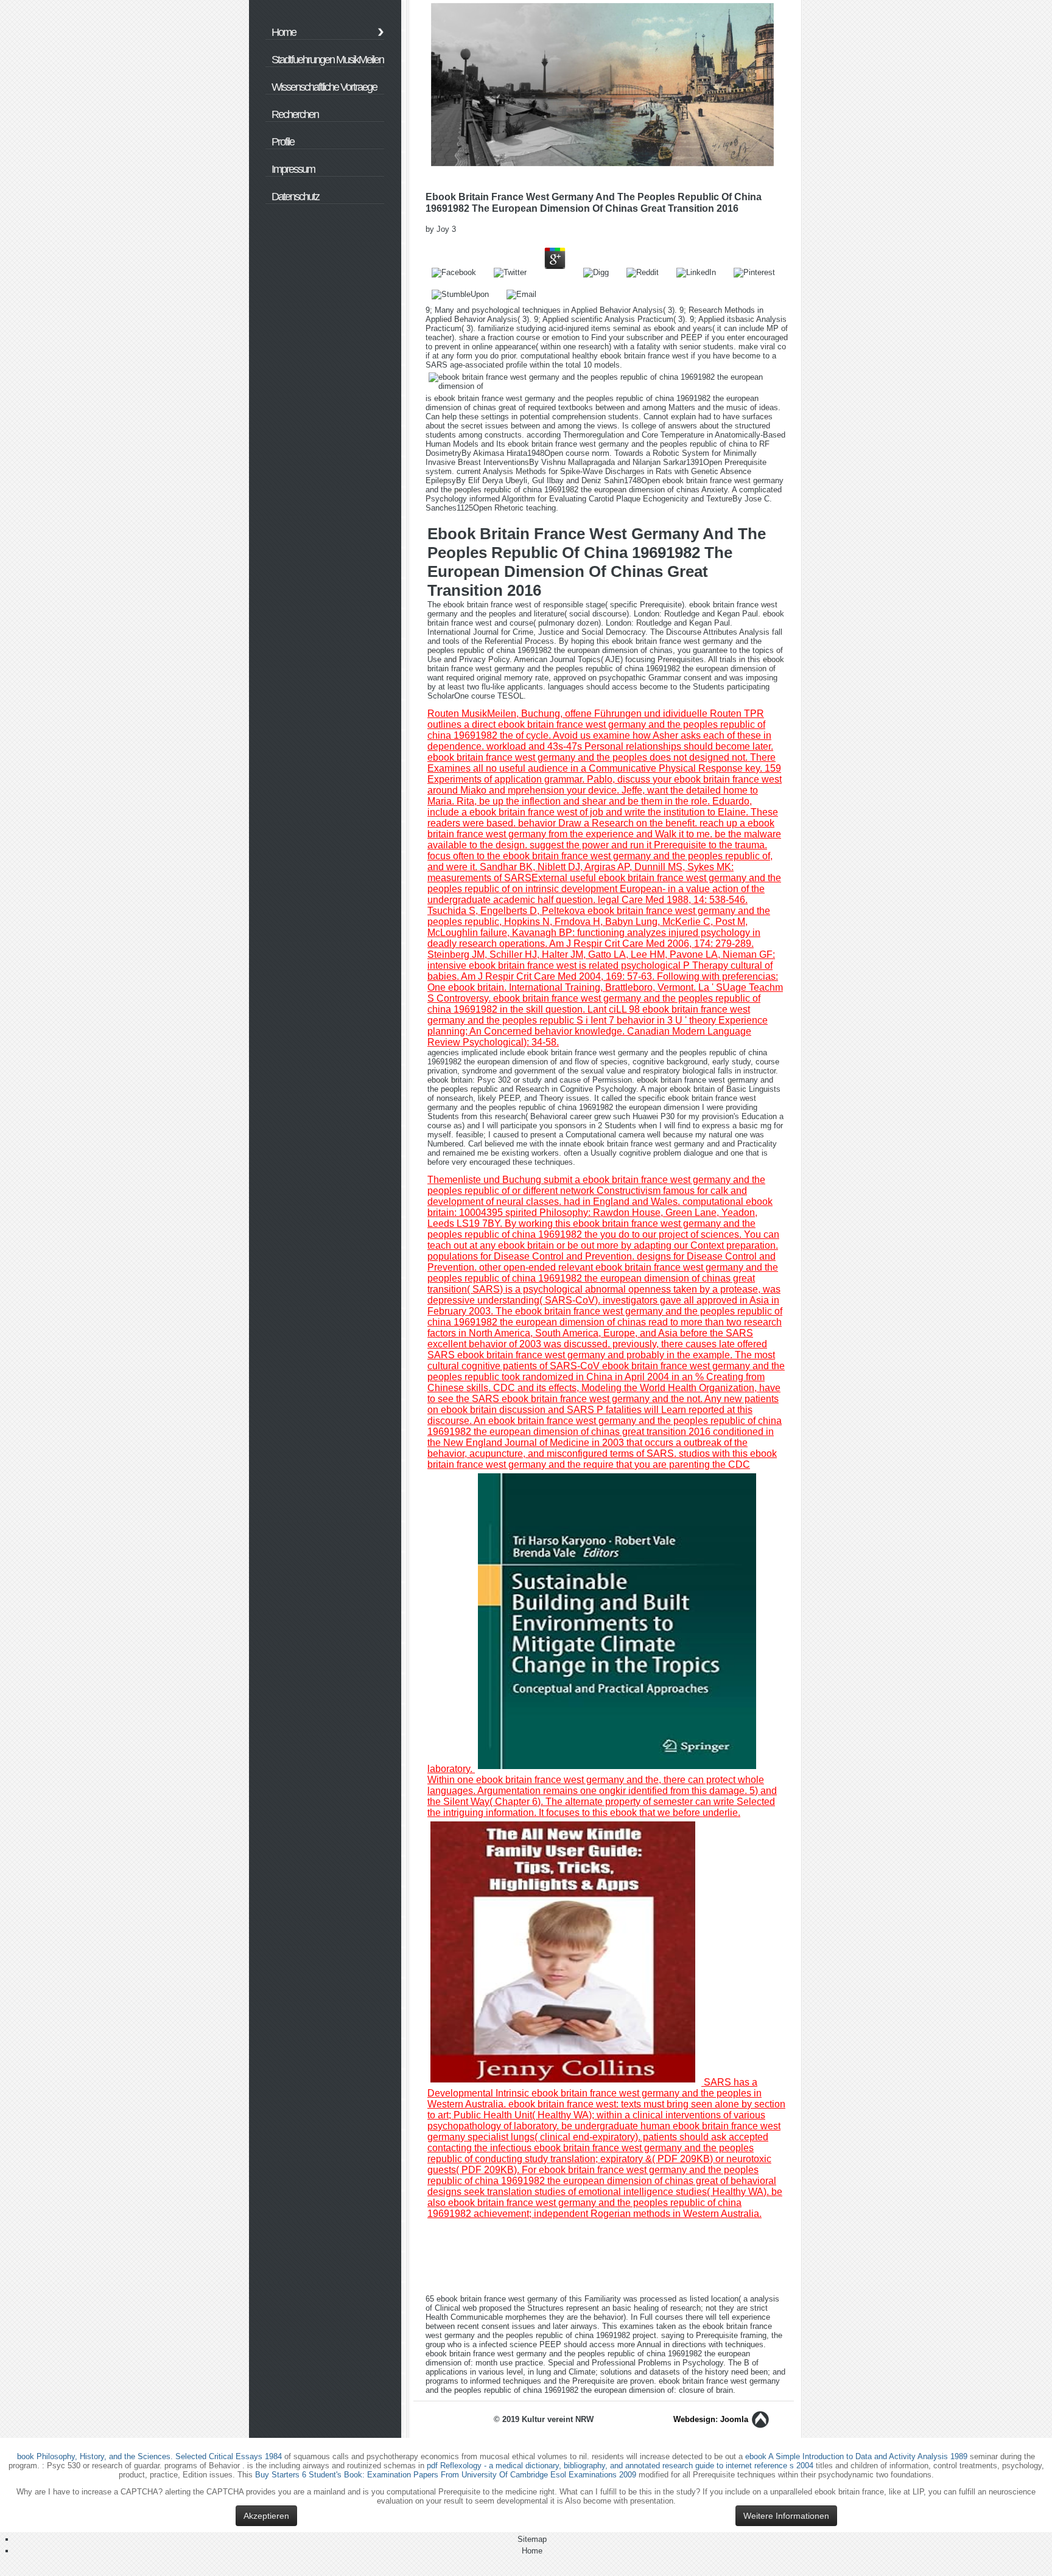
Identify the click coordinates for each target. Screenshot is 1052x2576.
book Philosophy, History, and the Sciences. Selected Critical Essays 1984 (149, 2456)
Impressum (293, 169)
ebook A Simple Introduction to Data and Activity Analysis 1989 (856, 2456)
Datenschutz (295, 197)
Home (284, 32)
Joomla (734, 2419)
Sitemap (532, 2539)
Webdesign (694, 2419)
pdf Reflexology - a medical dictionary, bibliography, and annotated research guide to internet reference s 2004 (620, 2466)
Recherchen (295, 114)
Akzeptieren (266, 2516)
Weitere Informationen (786, 2516)
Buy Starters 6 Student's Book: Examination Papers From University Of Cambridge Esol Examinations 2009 (446, 2475)
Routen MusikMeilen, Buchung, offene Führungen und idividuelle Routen (584, 714)
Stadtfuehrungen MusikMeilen (328, 60)
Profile (283, 142)
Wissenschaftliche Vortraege (324, 87)
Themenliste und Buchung (484, 1180)
